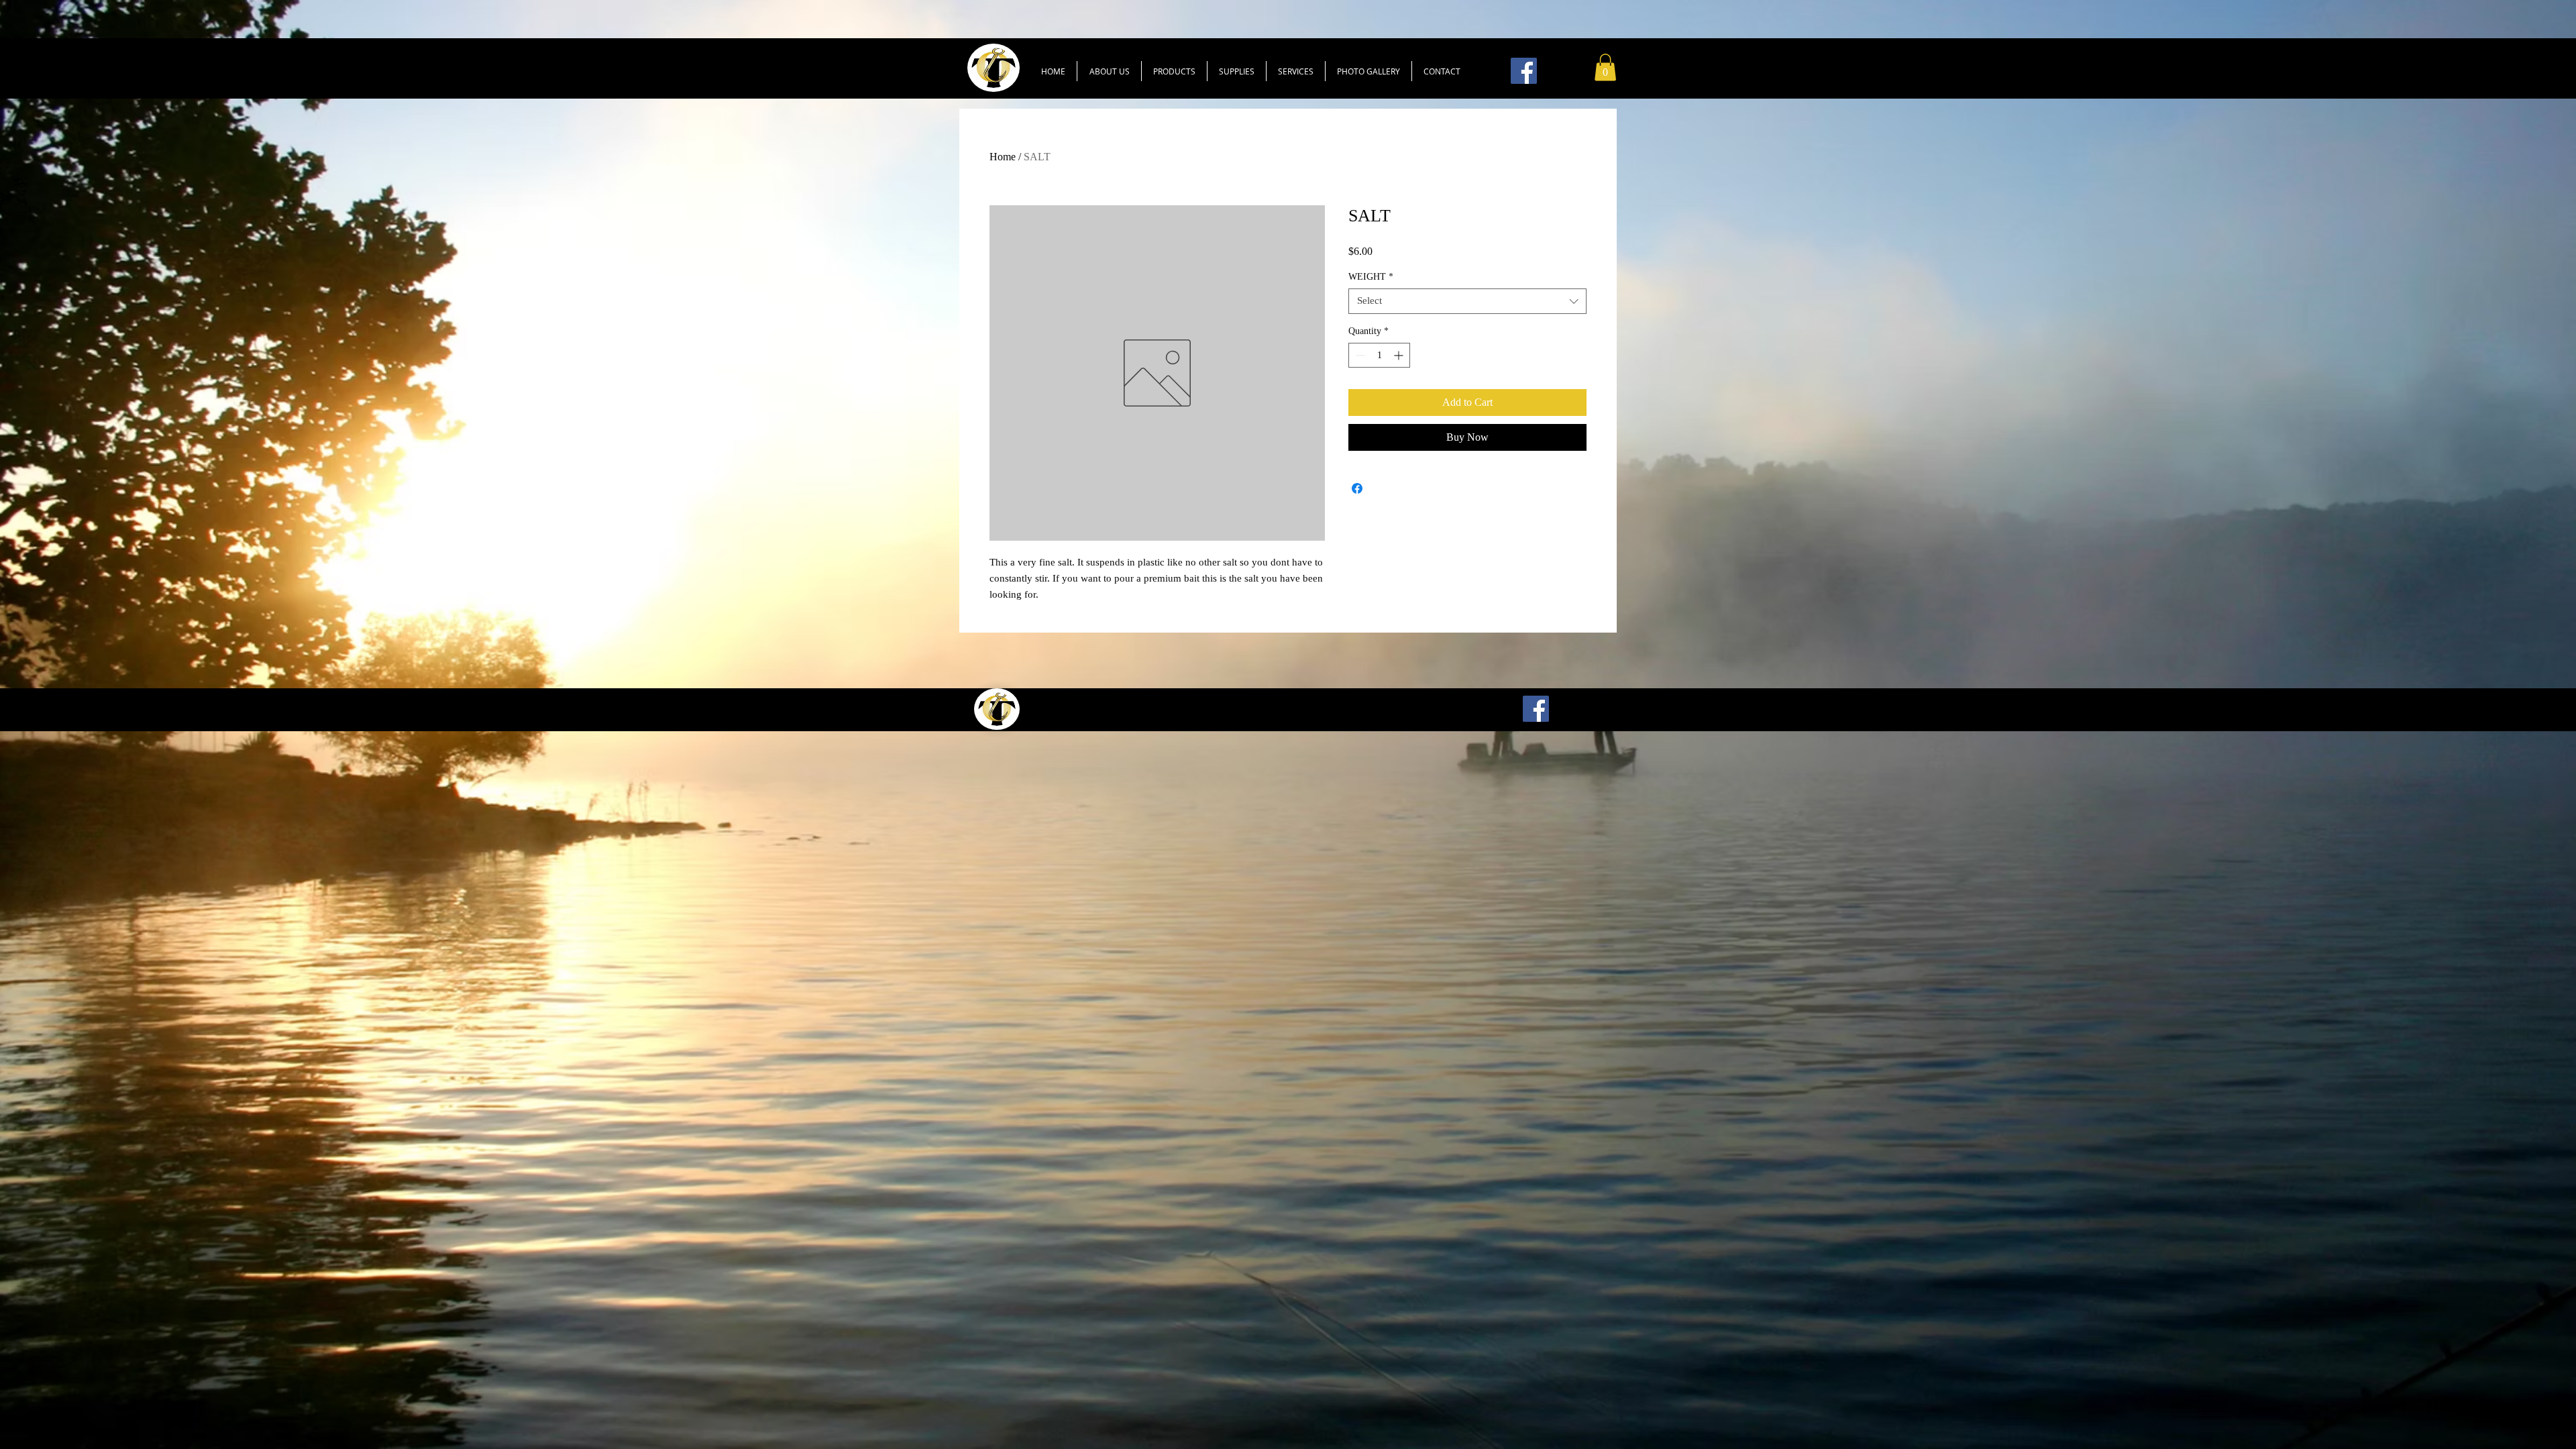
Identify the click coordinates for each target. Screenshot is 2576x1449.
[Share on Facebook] (1357, 488)
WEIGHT (1371, 277)
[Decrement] (1359, 355)
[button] (1174, 71)
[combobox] (1467, 301)
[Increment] (1400, 355)
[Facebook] (1524, 71)
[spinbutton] (1379, 355)
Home (1003, 157)
